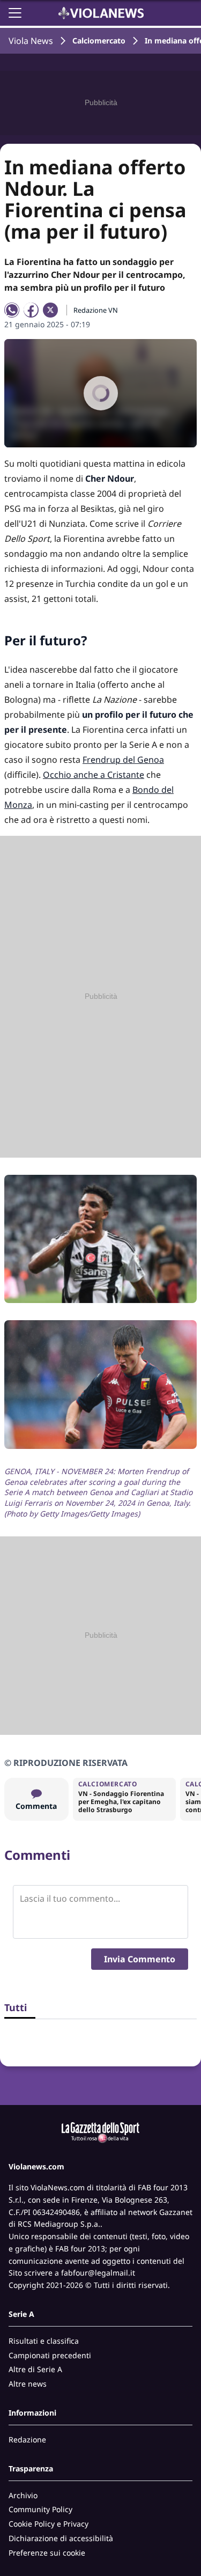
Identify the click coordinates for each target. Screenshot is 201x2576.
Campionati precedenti (50, 2355)
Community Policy (40, 2509)
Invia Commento (140, 1959)
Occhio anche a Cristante (94, 775)
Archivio (23, 2495)
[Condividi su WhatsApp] (12, 310)
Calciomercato (99, 41)
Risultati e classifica (44, 2341)
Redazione (27, 2439)
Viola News (31, 41)
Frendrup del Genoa (123, 760)
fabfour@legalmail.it (98, 2273)
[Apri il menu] (15, 13)
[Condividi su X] (50, 310)
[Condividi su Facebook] (31, 310)
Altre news (28, 2384)
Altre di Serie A (35, 2369)
